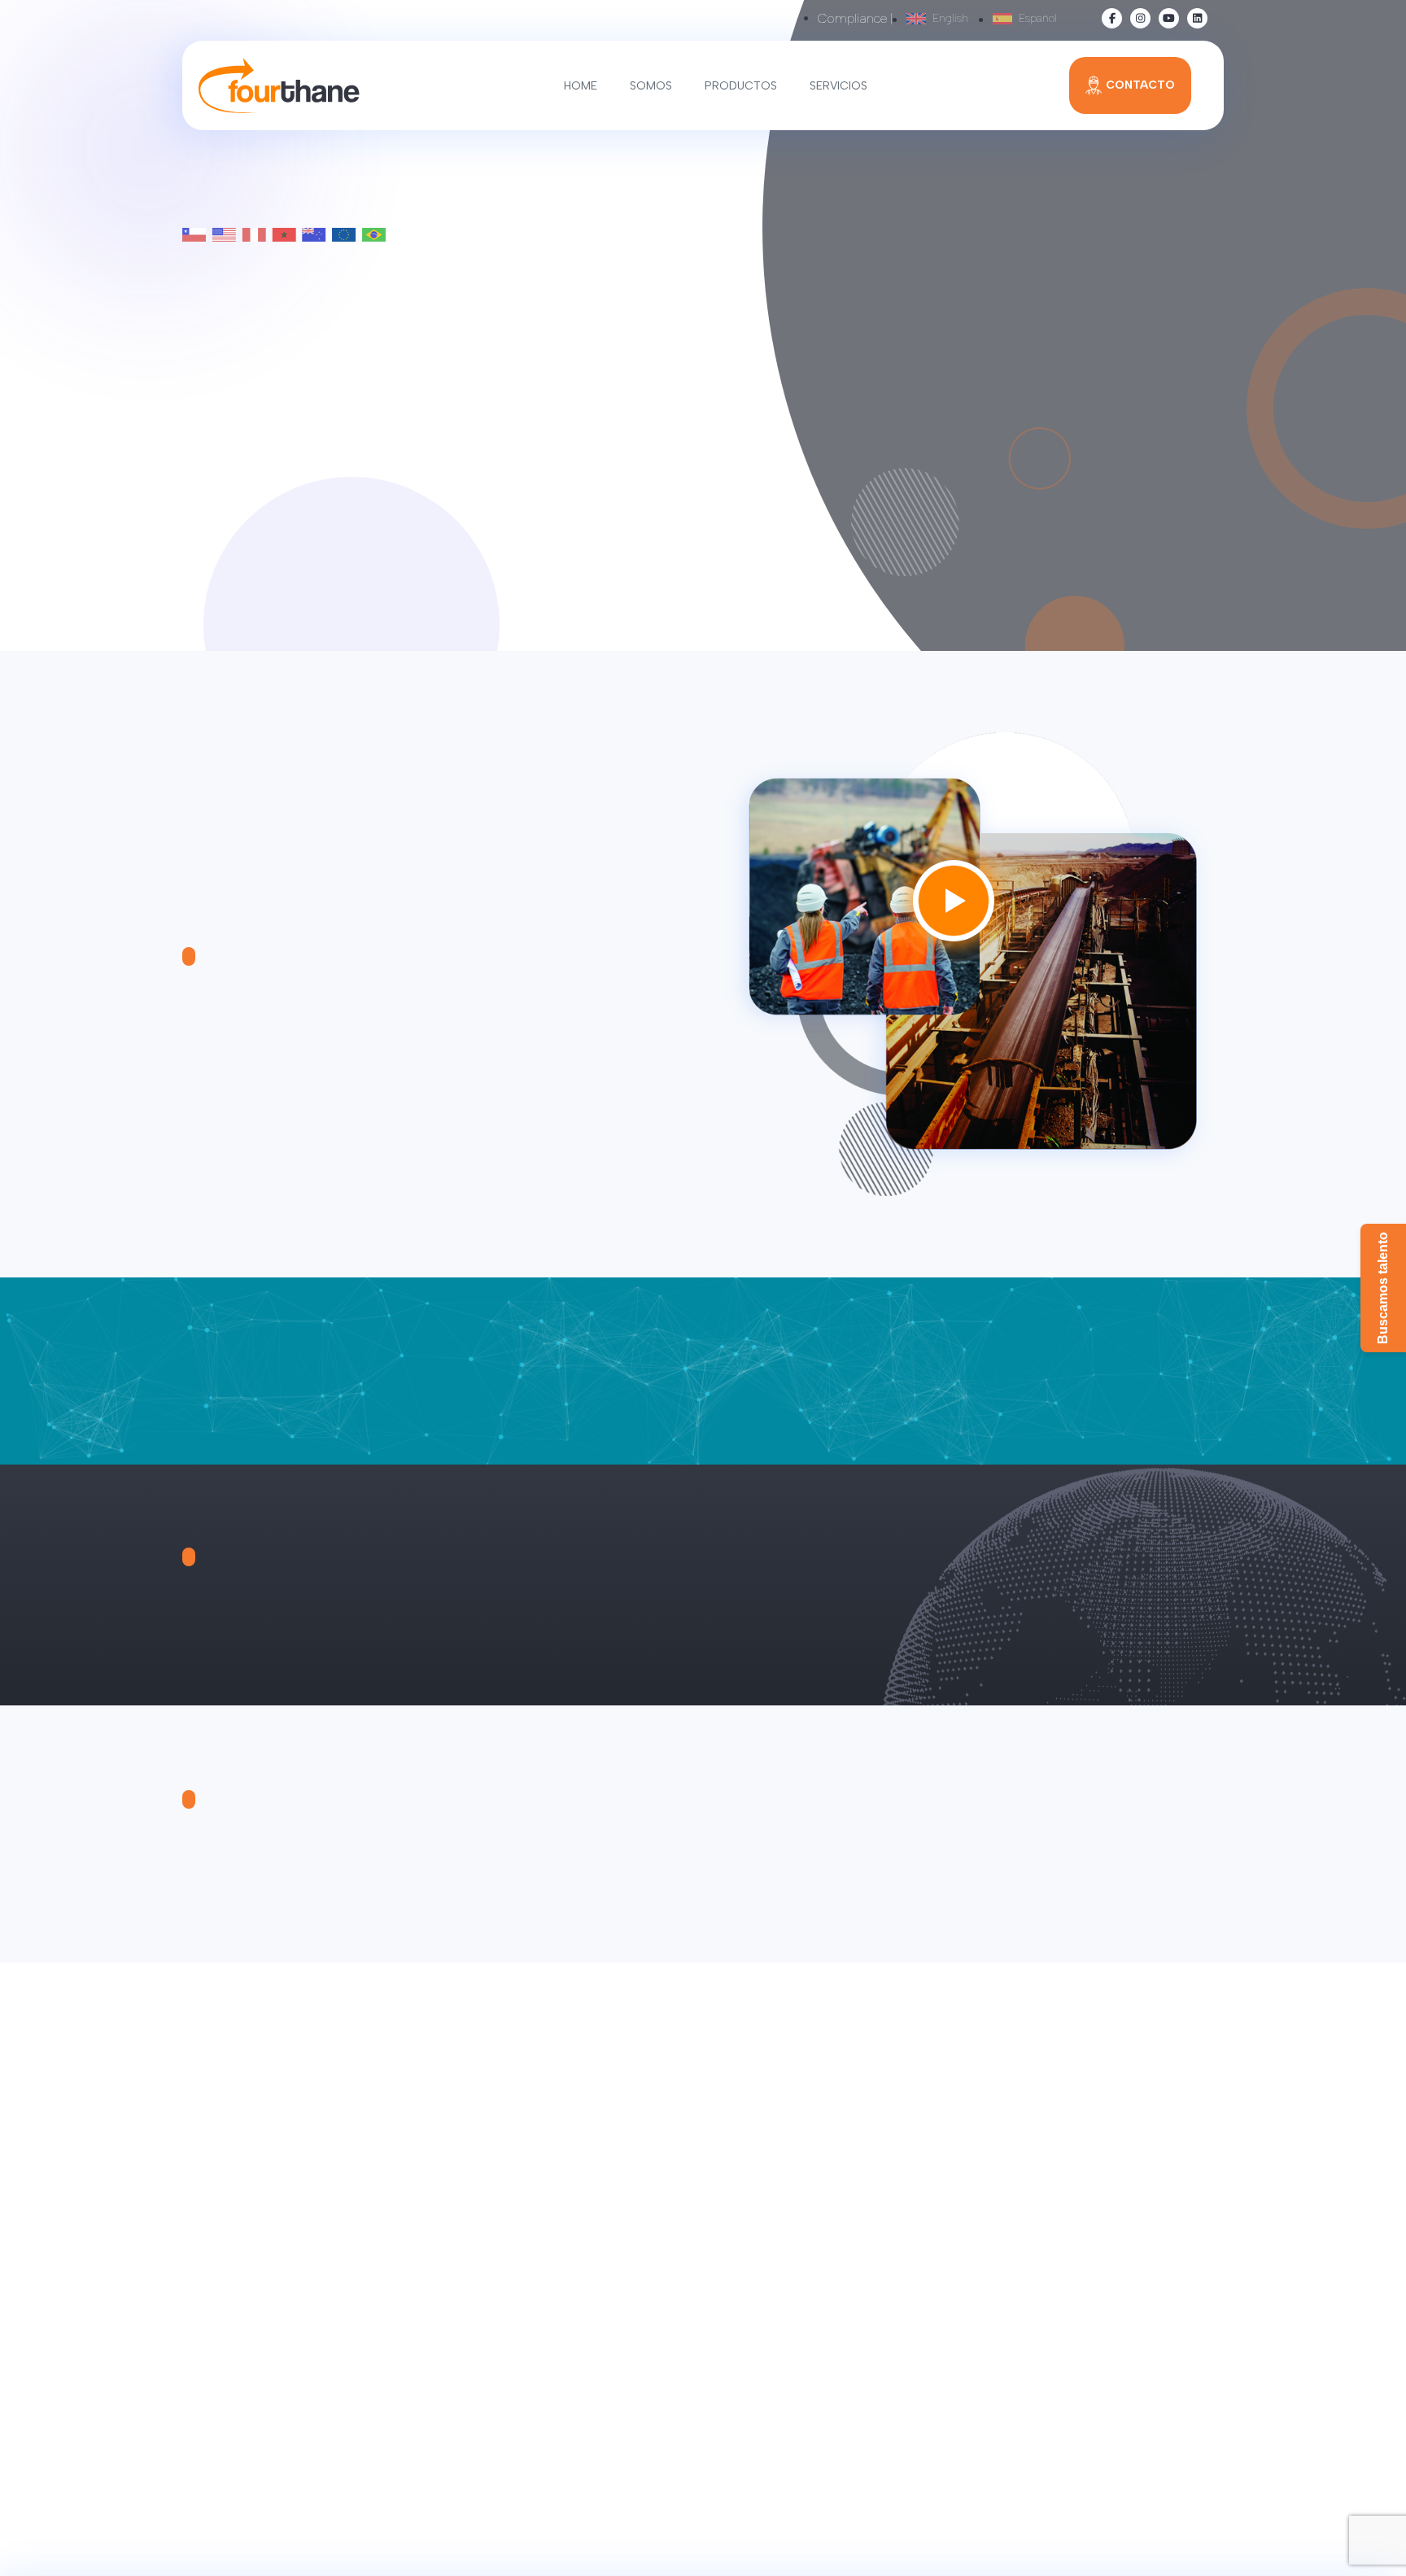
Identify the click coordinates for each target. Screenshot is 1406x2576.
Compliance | (856, 18)
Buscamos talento (1383, 1288)
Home (581, 86)
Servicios (838, 86)
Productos (741, 86)
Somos (651, 86)
